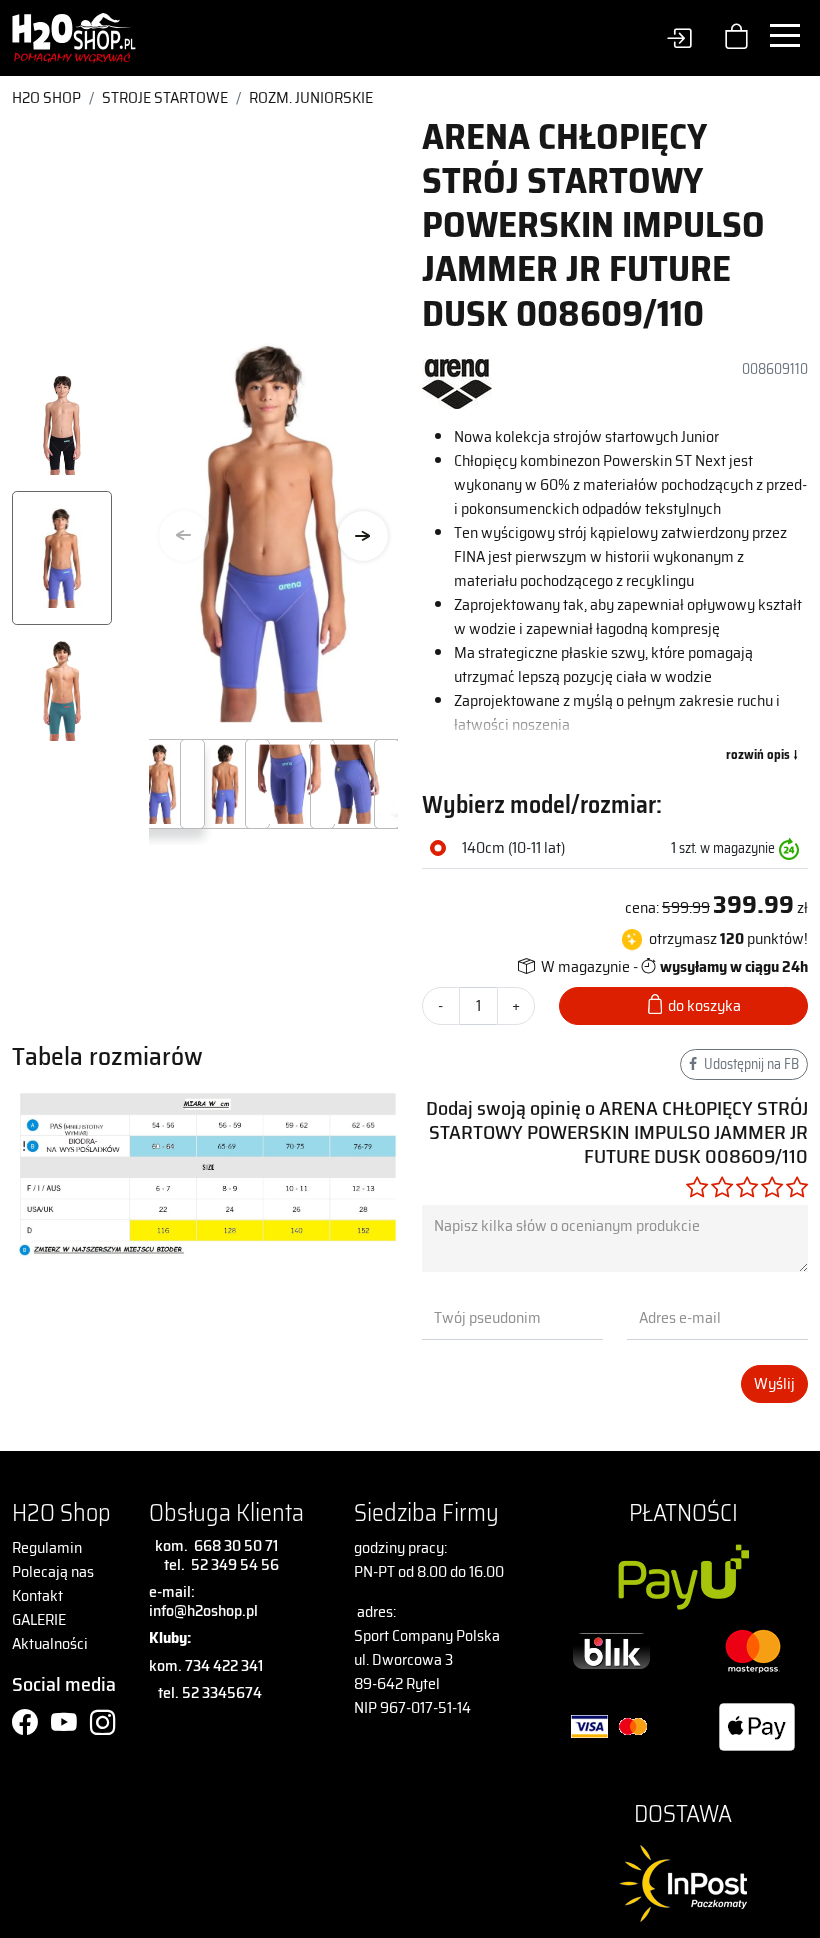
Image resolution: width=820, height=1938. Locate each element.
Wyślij (774, 1383)
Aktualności (50, 1643)
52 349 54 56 (235, 1564)
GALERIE (39, 1619)
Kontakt (37, 1595)
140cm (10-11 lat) (513, 848)
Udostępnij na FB (750, 1064)
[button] (363, 536)
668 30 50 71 (233, 1545)
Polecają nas (53, 1571)
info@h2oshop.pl (203, 1610)
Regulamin (47, 1547)
